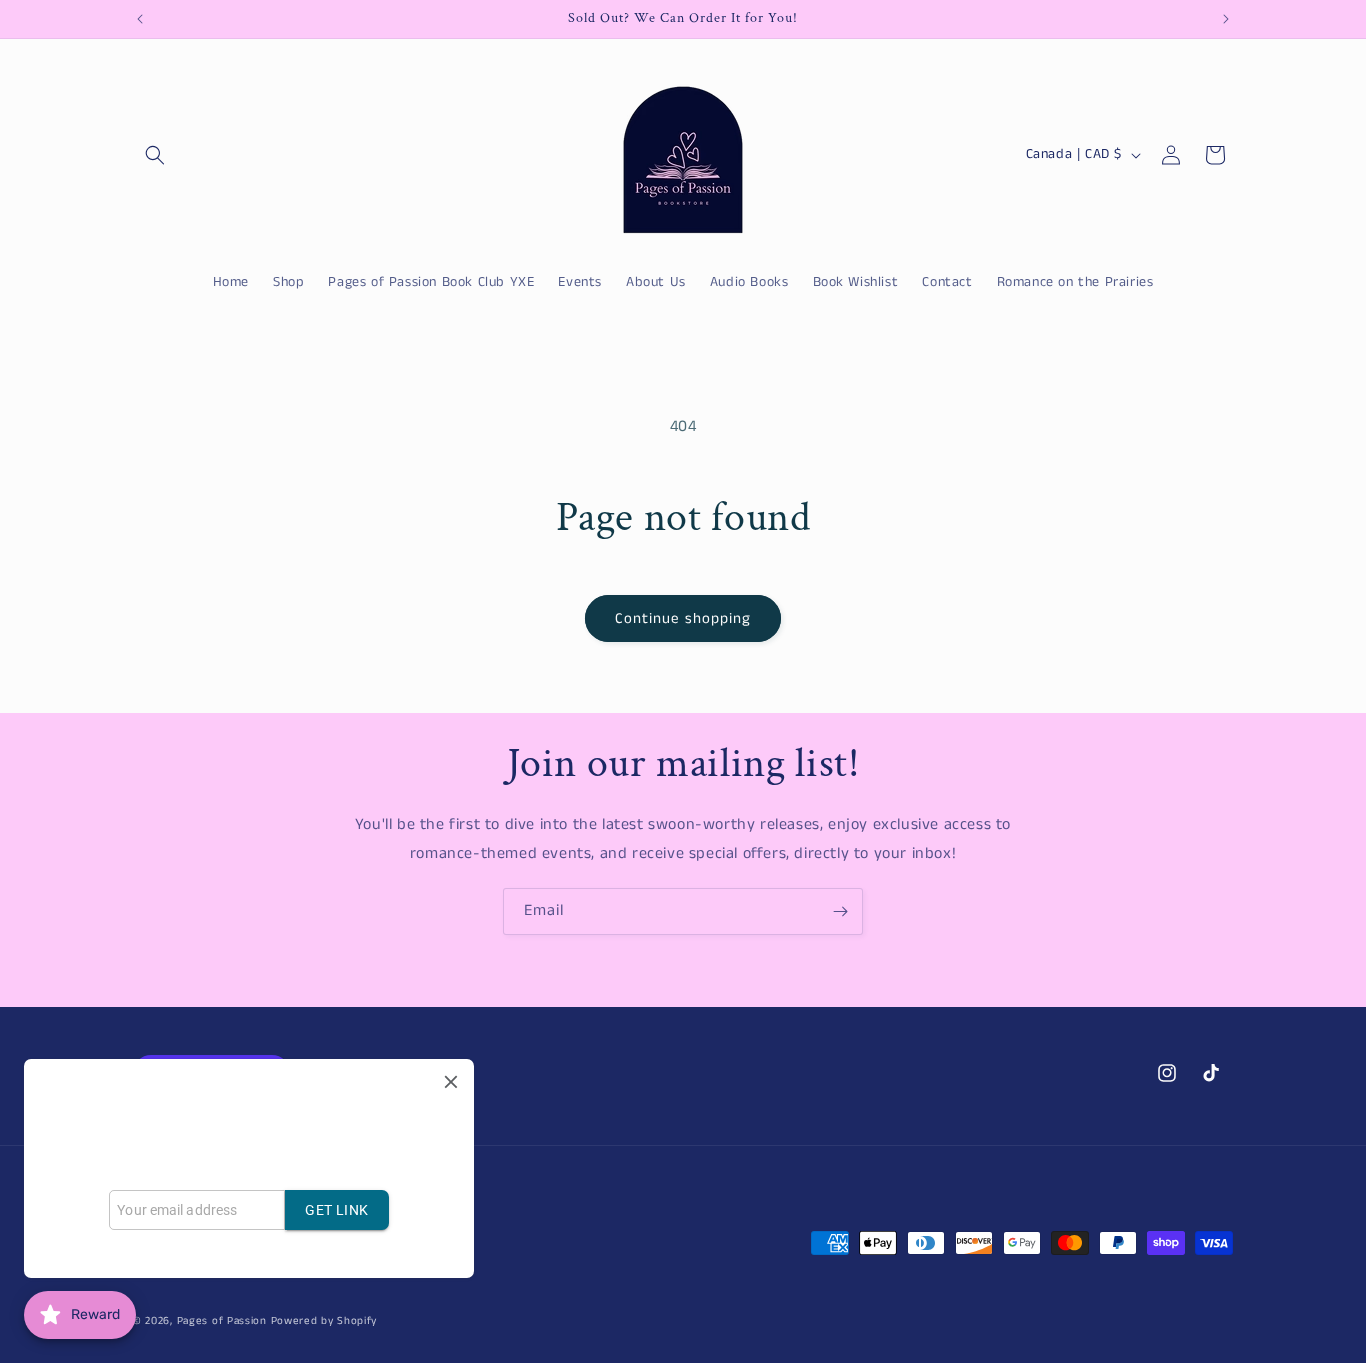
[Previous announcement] (140, 19)
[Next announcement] (1226, 19)
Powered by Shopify (324, 1321)
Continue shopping (683, 618)
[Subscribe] (840, 911)
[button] (155, 155)
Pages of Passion (222, 1321)
